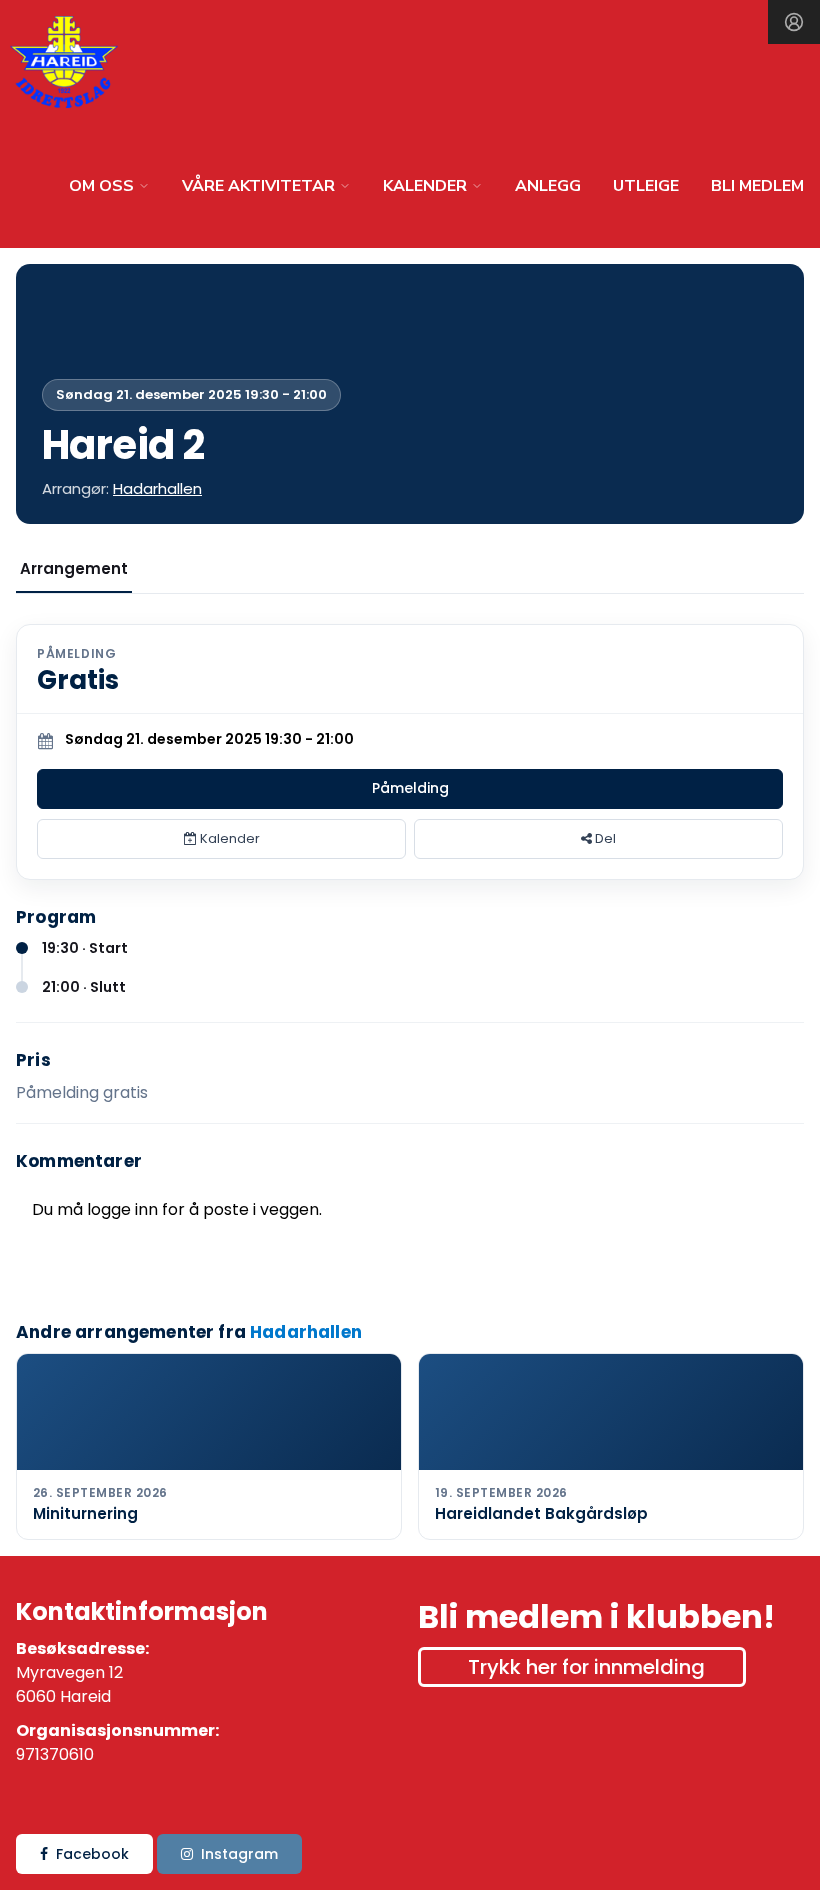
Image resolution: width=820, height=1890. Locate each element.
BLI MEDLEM (757, 186)
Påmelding (410, 788)
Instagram (239, 1854)
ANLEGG (548, 186)
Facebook (92, 1854)
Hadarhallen (157, 488)
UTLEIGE (646, 186)
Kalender (228, 838)
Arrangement (74, 568)
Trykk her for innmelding (586, 1667)
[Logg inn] (794, 22)
